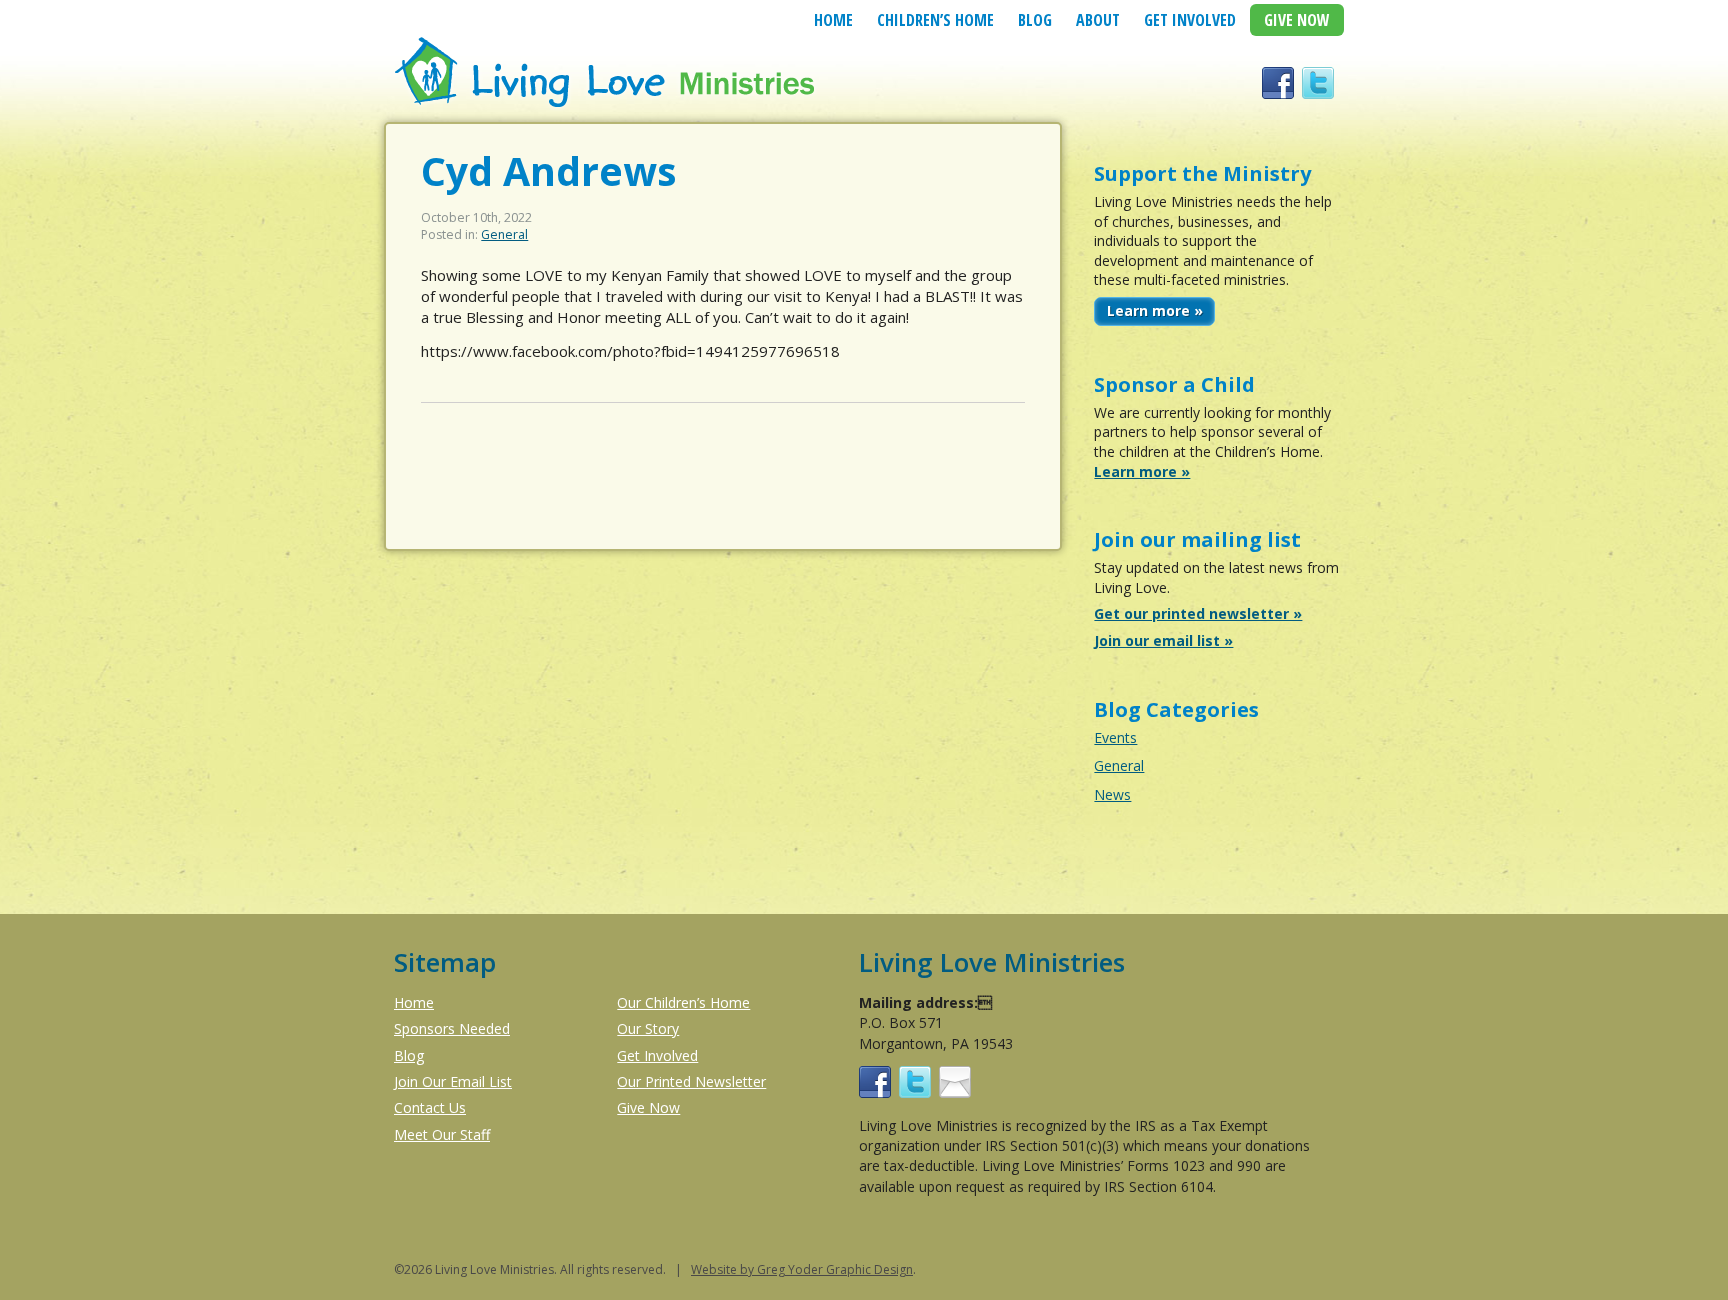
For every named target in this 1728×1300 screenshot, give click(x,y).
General (504, 234)
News (1112, 794)
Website (714, 1269)
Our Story (648, 1028)
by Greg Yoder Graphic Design (825, 1269)
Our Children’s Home (683, 1002)
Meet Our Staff (442, 1134)
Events (1115, 737)
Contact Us (430, 1107)
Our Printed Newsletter (691, 1081)
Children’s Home (935, 20)
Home (833, 20)
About (1098, 20)
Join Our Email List (453, 1081)
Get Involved (1190, 20)
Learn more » (1155, 310)
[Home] (606, 104)
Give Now (1297, 20)
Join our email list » (1163, 640)
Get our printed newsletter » (1198, 613)
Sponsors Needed (452, 1028)
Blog (1035, 20)
